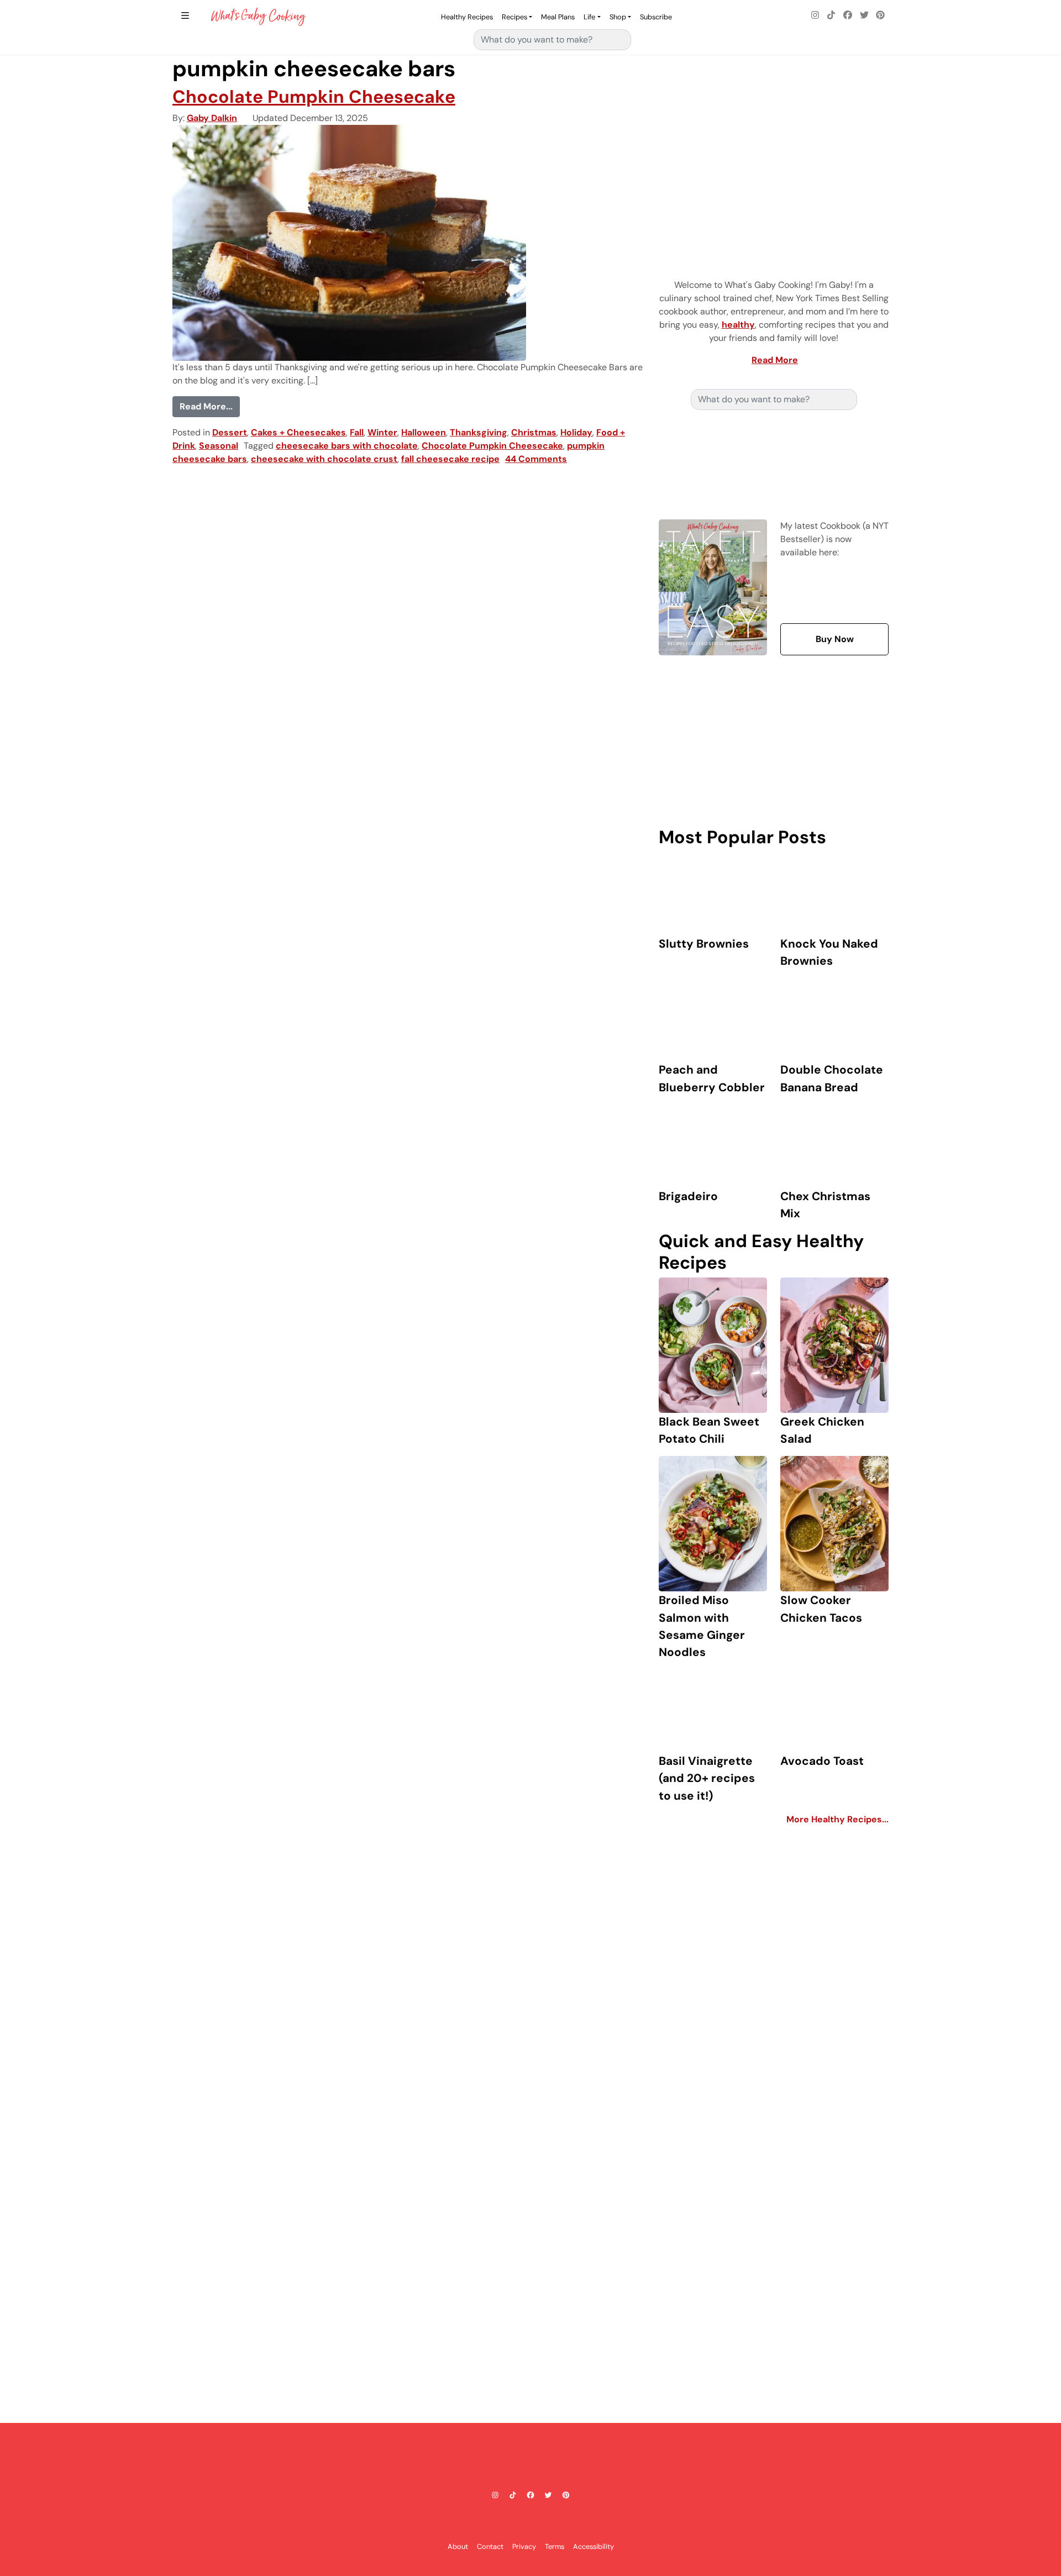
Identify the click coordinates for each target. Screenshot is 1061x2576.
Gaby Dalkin (212, 118)
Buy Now (835, 639)
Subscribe (656, 17)
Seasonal (219, 446)
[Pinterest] (880, 15)
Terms (555, 2546)
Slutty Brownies (704, 943)
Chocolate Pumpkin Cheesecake (314, 97)
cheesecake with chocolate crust (324, 459)
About (458, 2546)
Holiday (576, 432)
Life (589, 17)
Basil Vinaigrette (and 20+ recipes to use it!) (707, 1778)
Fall (357, 432)
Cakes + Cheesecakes (298, 432)
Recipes (514, 17)
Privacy (524, 2546)
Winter (382, 432)
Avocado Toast (822, 1761)
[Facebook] (848, 15)
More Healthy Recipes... (837, 1819)
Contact (490, 2546)
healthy (738, 325)
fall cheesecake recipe (450, 459)
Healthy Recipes (467, 17)
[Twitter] (864, 15)
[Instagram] (815, 15)
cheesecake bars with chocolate (347, 446)
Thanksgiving (479, 432)
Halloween (424, 432)
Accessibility (593, 2546)
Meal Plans (558, 17)
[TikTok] (832, 15)
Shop (618, 17)
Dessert (230, 432)
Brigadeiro (688, 1196)
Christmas (534, 432)
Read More (775, 360)
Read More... (210, 406)
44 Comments (536, 459)
